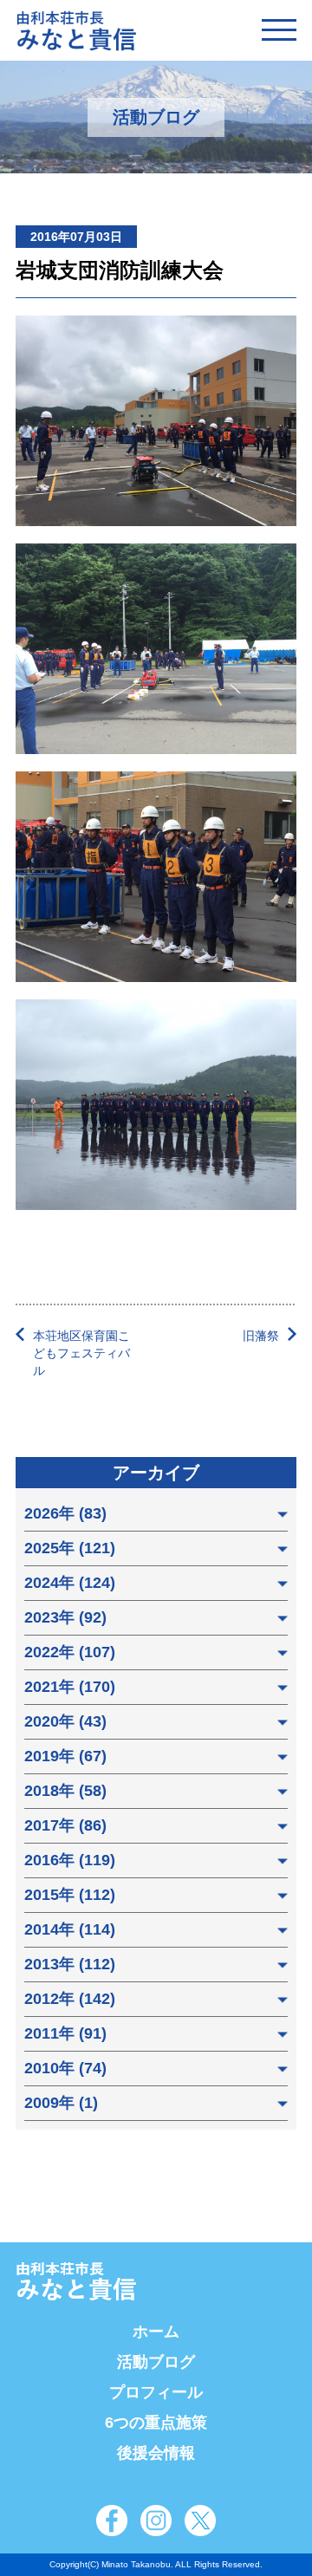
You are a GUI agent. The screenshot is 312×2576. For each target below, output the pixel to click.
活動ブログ (156, 2362)
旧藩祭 (261, 1336)
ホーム (156, 2332)
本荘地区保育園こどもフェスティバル (81, 1353)
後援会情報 (156, 2453)
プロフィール (156, 2392)
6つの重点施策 (156, 2423)
